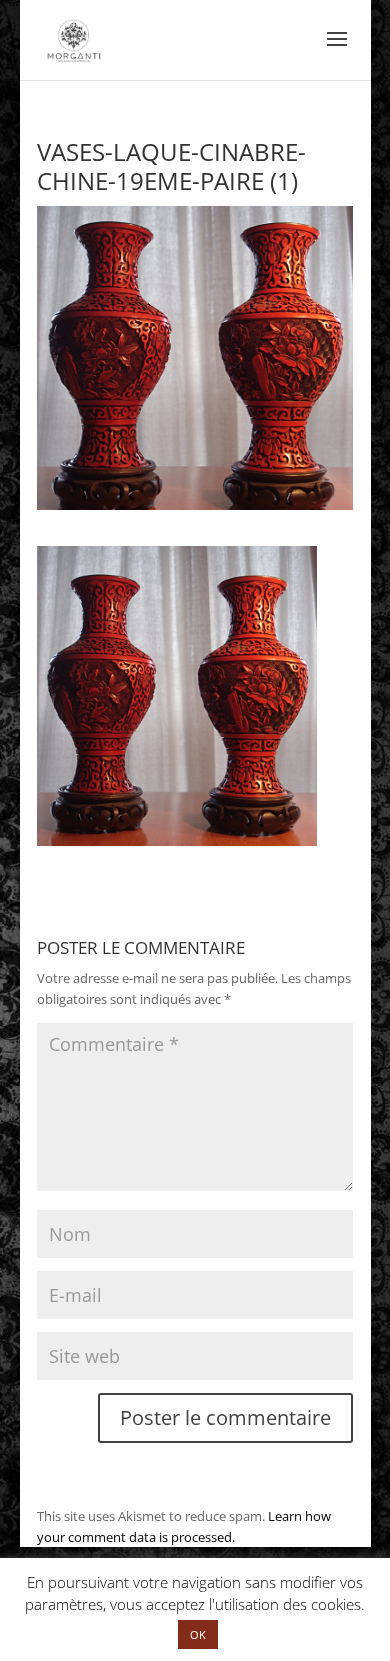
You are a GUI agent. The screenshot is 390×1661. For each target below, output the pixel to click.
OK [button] (198, 1634)
